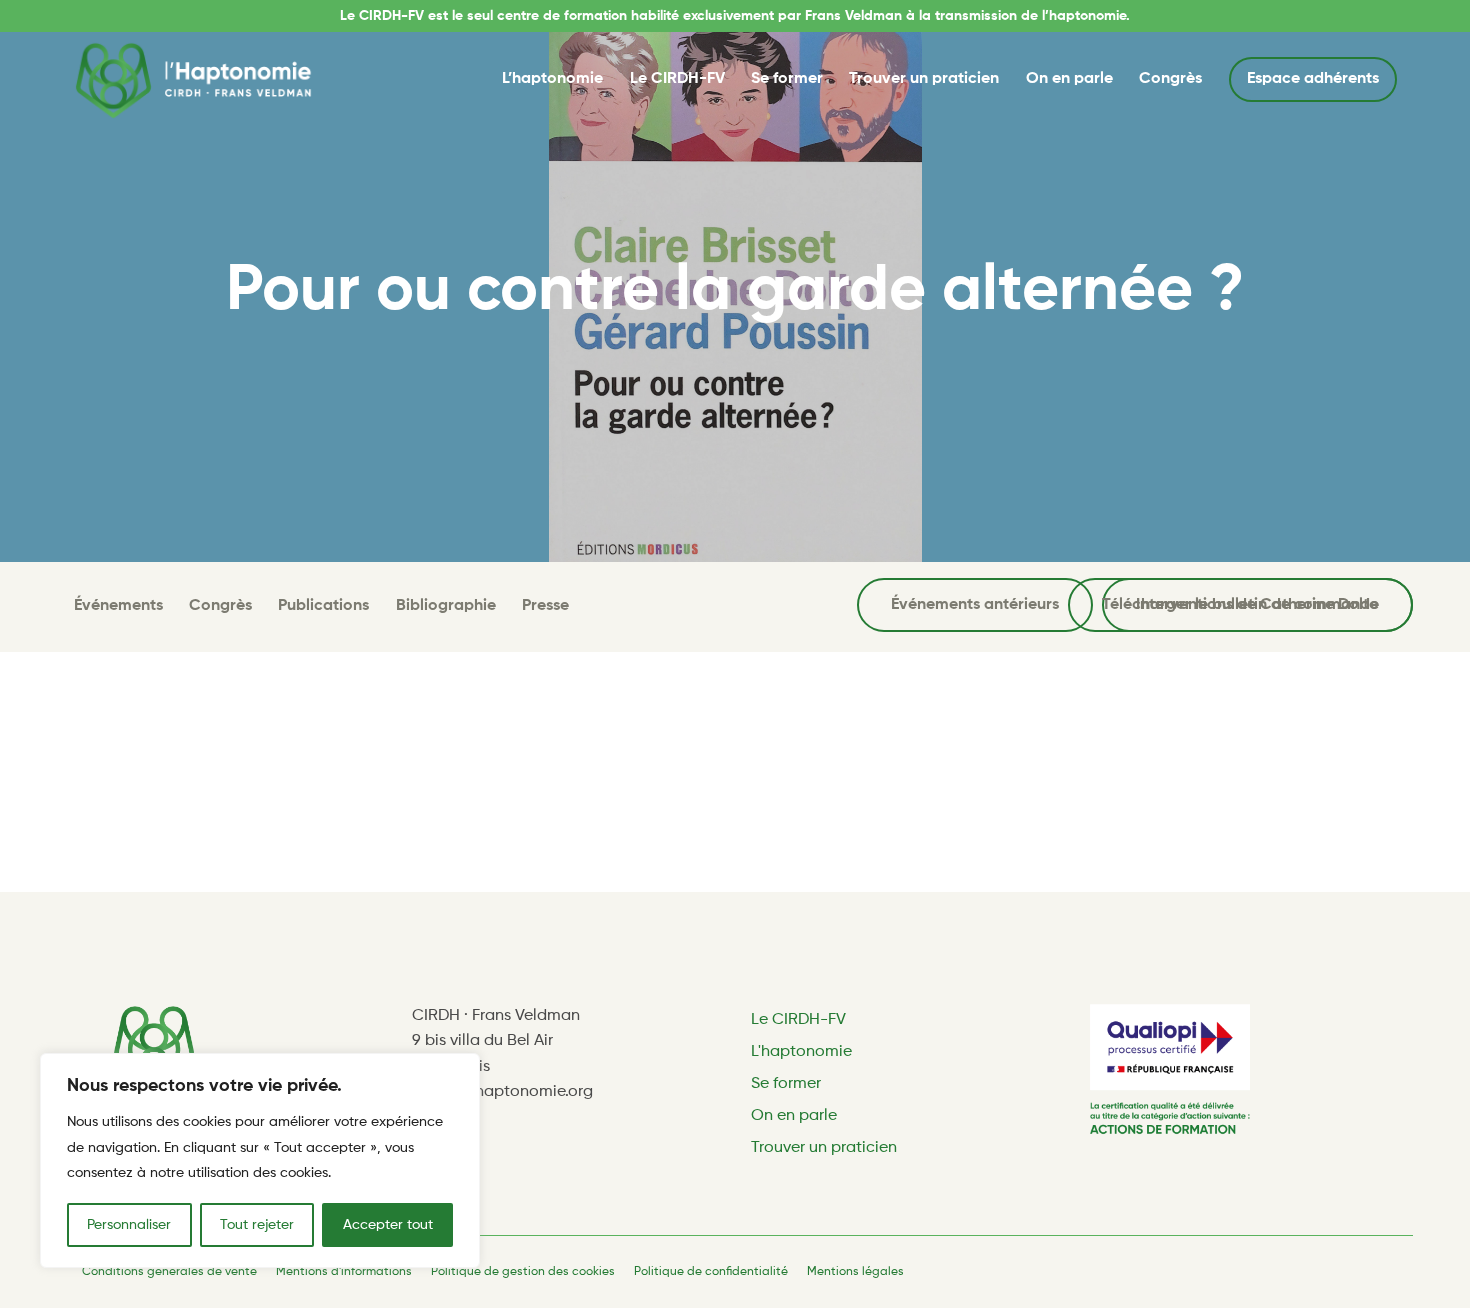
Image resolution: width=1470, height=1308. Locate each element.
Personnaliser (129, 1225)
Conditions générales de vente (169, 1272)
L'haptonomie (801, 1052)
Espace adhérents (1313, 79)
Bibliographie (446, 606)
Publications (323, 606)
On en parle (1069, 79)
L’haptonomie (552, 79)
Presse (545, 606)
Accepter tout (388, 1225)
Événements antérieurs (975, 605)
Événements (118, 606)
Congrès (1170, 79)
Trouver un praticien (924, 79)
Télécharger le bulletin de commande (1240, 605)
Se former (787, 79)
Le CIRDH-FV (677, 79)
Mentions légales (855, 1272)
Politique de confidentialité (711, 1272)
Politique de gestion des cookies (523, 1272)
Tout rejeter (257, 1225)
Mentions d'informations (344, 1272)
